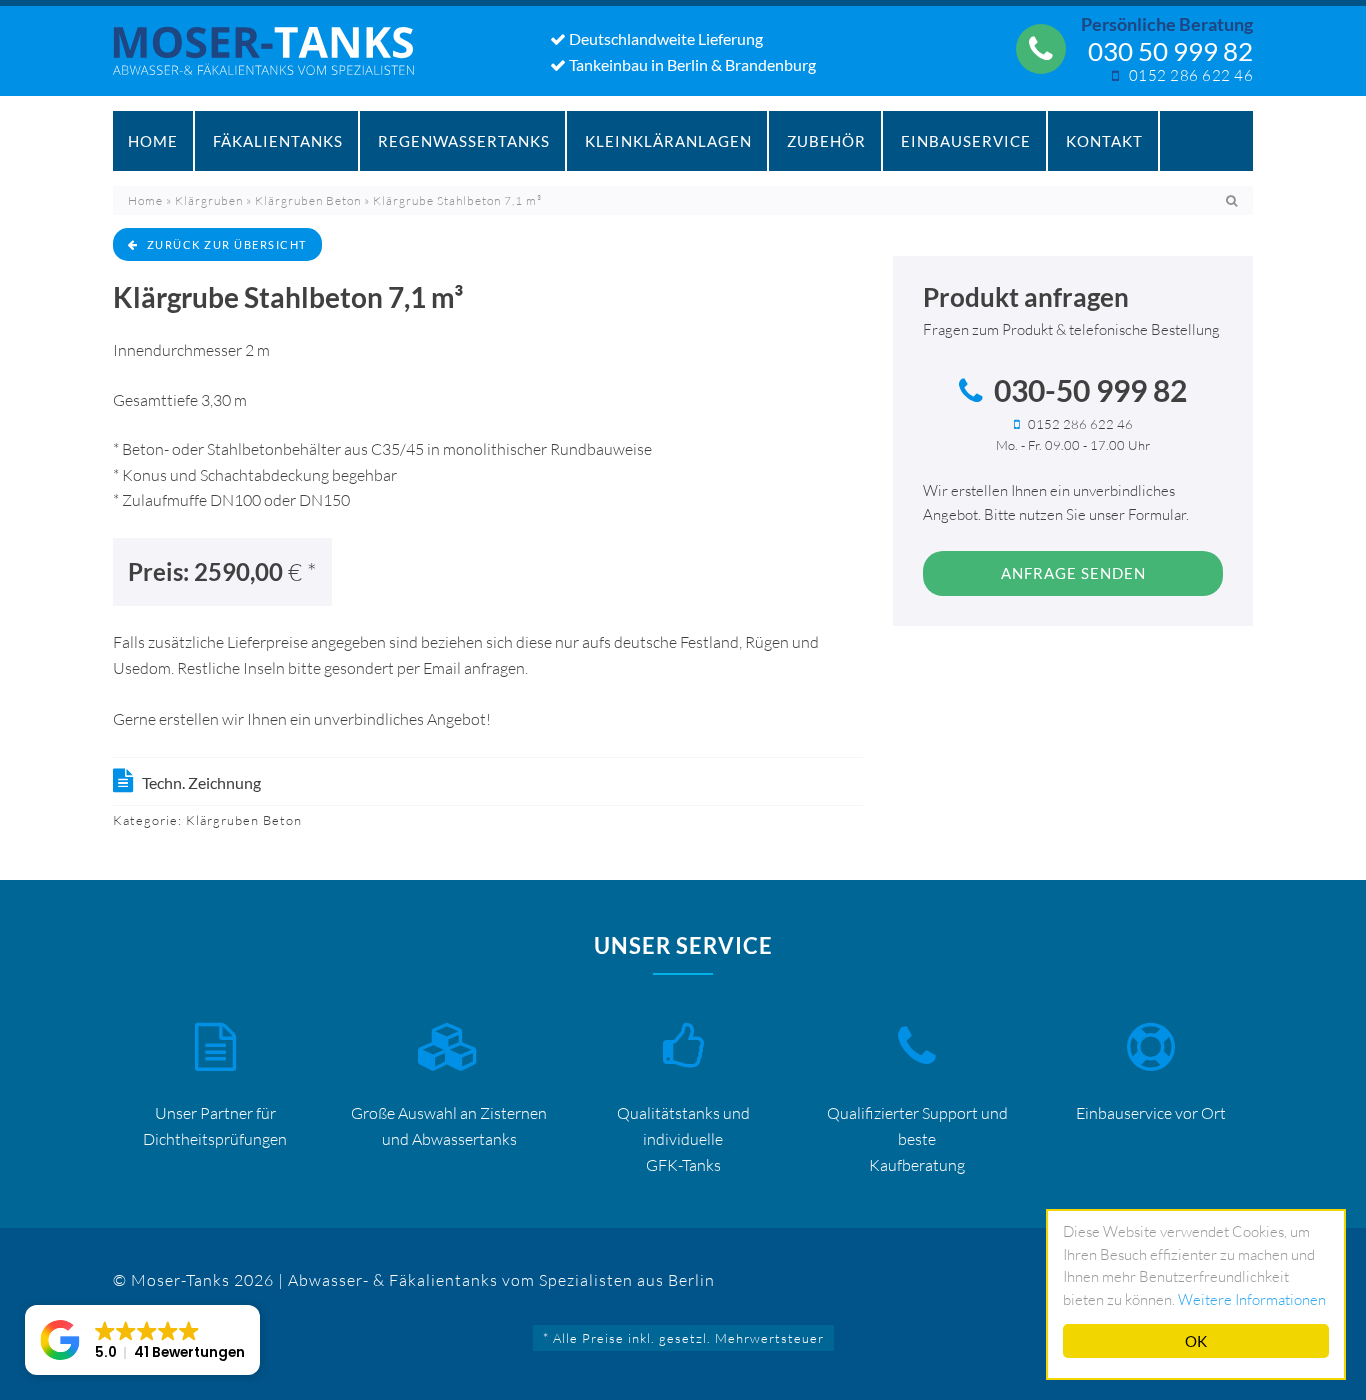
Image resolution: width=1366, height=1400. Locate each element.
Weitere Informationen (1252, 1299)
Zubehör (826, 141)
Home (153, 141)
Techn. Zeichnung (201, 782)
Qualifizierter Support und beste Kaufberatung (917, 1138)
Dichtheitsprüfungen (215, 1139)
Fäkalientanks (278, 141)
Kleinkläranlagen (668, 141)
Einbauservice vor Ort (1151, 1113)
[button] (142, 1340)
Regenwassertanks (464, 141)
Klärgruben (209, 200)
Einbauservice (966, 141)
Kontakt (1104, 141)
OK (1196, 1341)
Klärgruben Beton (308, 200)
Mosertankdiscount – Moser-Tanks (274, 61)
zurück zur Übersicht (227, 244)
